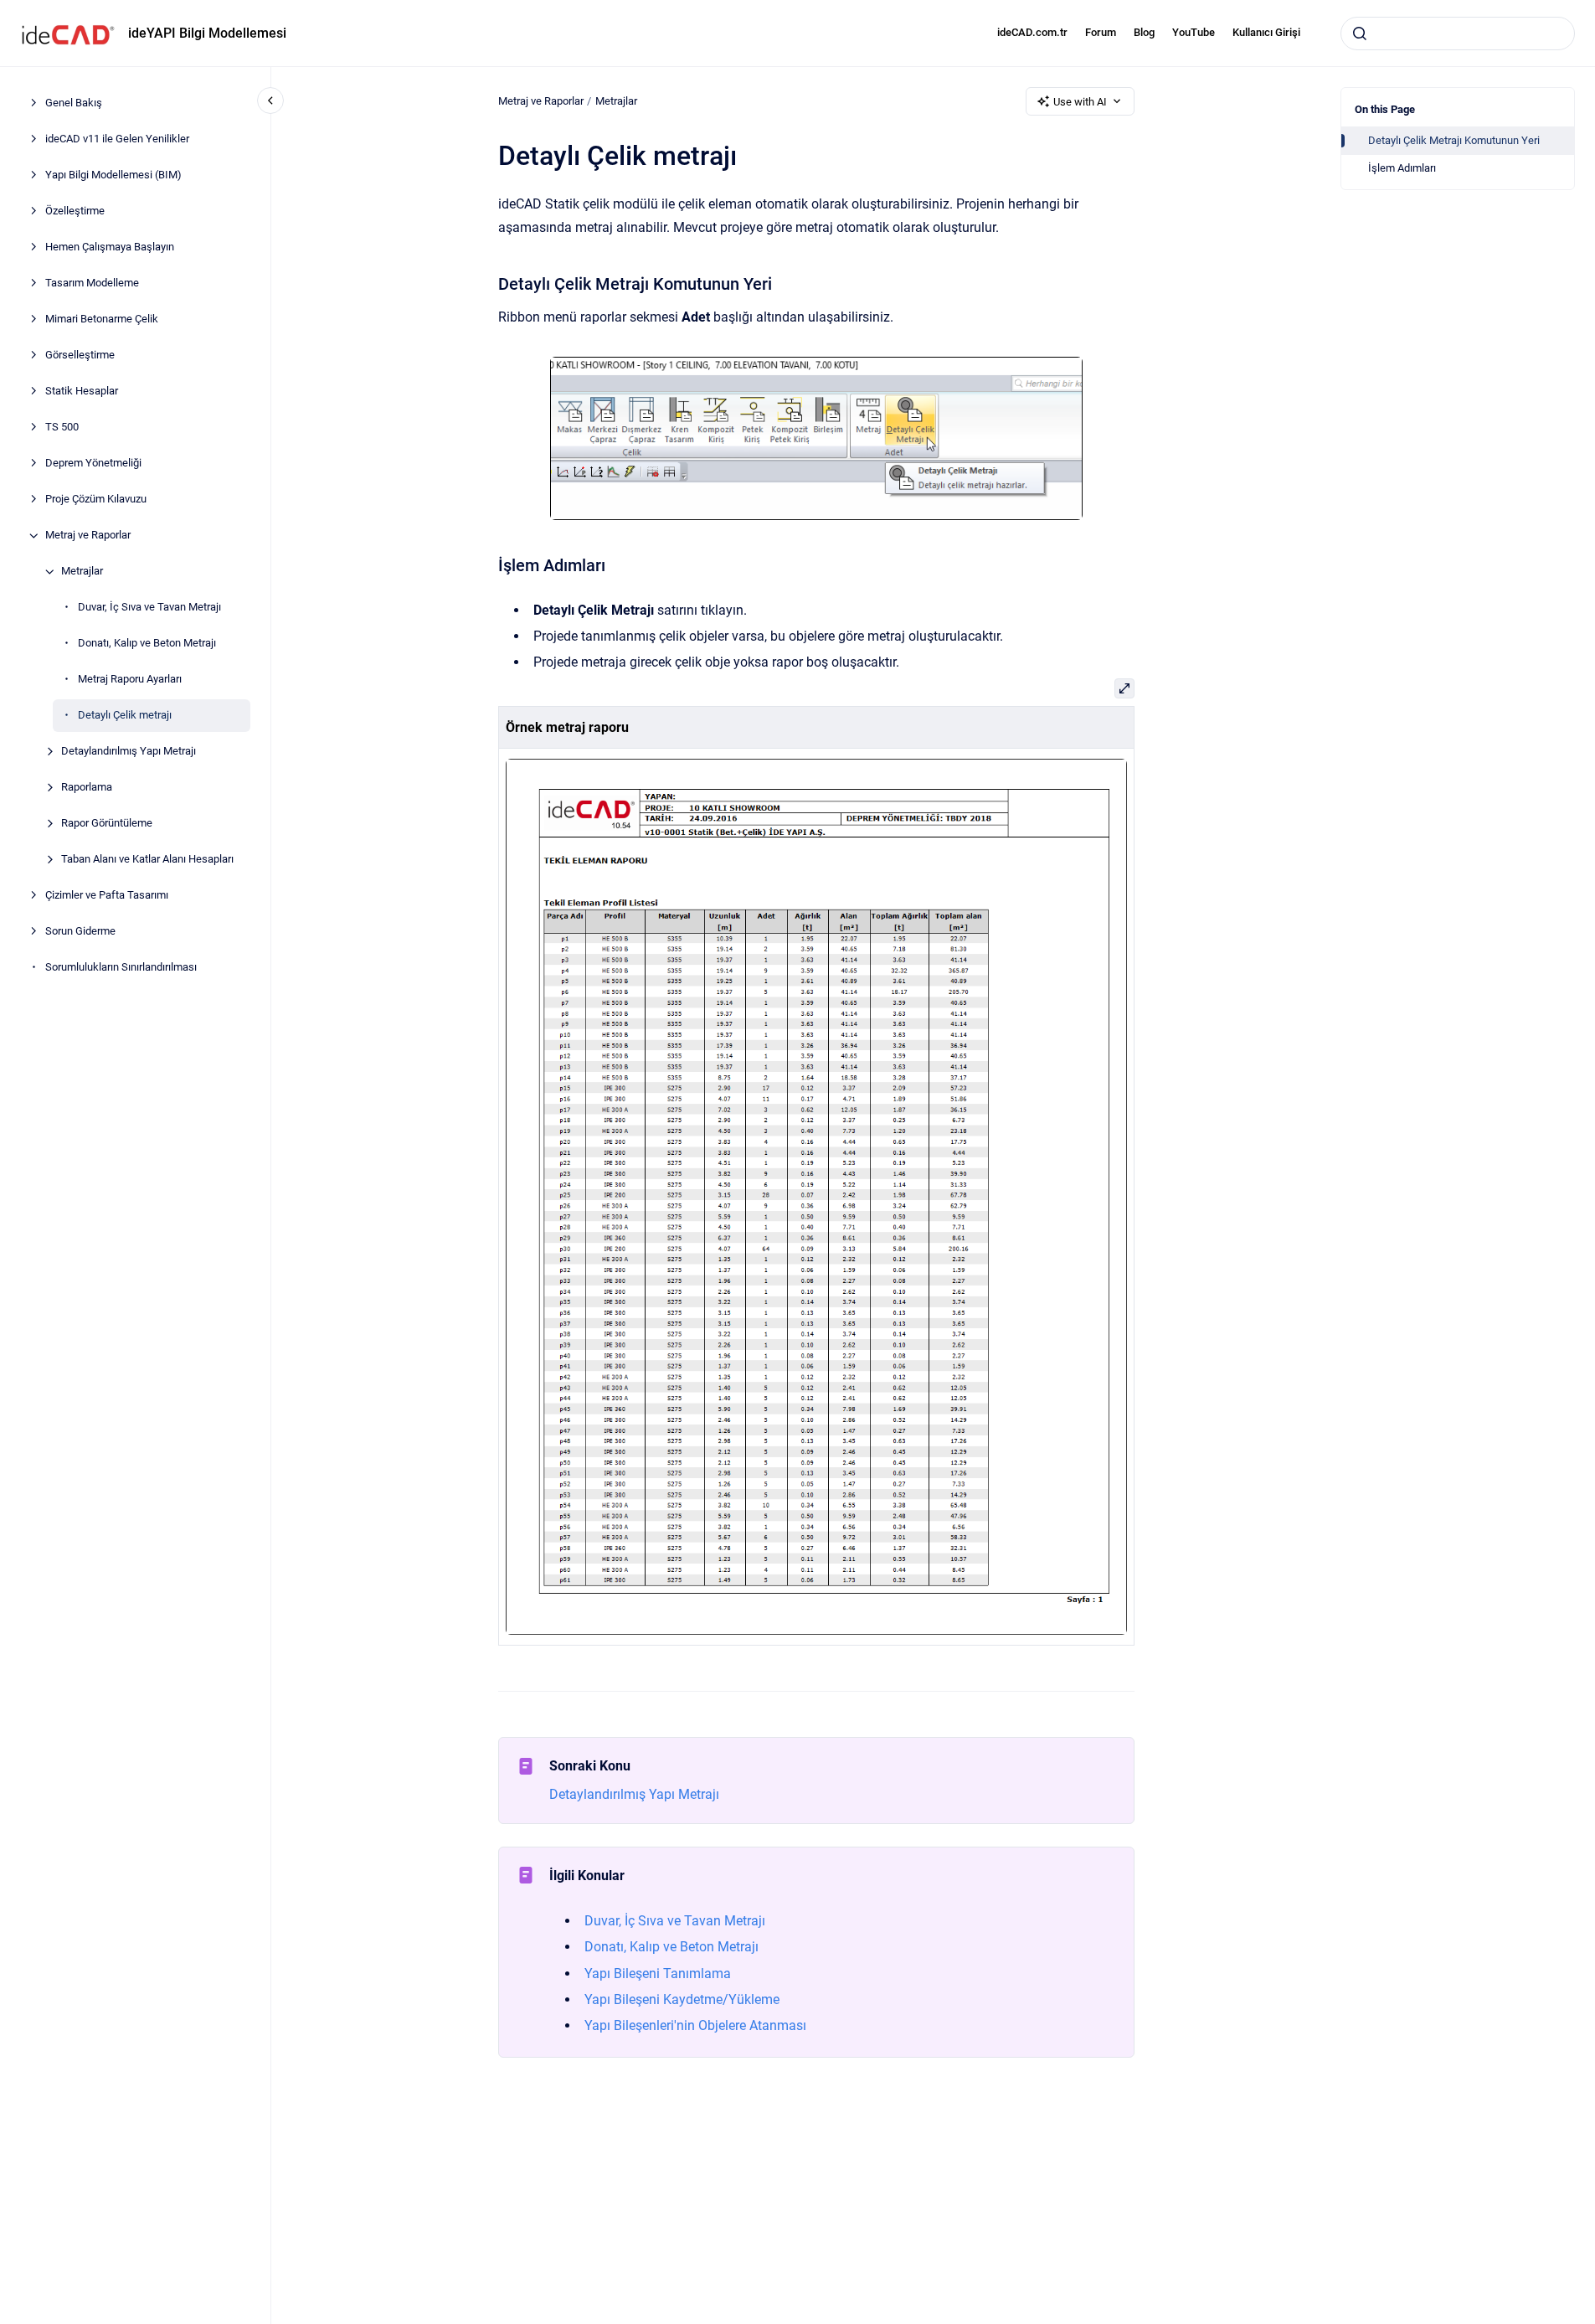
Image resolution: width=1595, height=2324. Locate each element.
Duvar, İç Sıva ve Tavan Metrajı (149, 608)
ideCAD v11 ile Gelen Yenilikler (117, 139)
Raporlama (87, 788)
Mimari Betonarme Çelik (102, 319)
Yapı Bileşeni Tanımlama (658, 1974)
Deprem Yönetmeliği (93, 464)
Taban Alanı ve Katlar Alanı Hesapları (147, 860)
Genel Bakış (74, 103)
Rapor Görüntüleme (107, 824)
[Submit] (1360, 33)
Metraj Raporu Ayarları (130, 680)
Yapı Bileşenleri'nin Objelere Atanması (695, 2025)
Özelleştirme (75, 211)
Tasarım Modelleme (92, 283)
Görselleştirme (80, 356)
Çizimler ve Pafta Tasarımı (107, 896)
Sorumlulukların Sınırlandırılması (121, 968)
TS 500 (62, 428)
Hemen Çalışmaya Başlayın (110, 247)
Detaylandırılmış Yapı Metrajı (129, 752)
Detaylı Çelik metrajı (125, 716)
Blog (1144, 32)
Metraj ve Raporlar (88, 536)
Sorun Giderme (80, 932)
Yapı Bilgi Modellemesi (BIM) (113, 175)
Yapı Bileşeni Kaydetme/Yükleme (682, 1999)
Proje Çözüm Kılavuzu (96, 500)
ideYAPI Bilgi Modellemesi (207, 33)
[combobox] (1458, 33)
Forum (1101, 32)
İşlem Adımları (1402, 168)
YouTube (1194, 32)
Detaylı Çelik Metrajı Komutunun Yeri (1454, 140)
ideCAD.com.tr (1032, 32)
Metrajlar (82, 572)
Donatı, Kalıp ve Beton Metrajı (147, 644)
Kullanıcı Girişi (1266, 32)
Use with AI (1080, 102)
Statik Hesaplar (82, 392)
